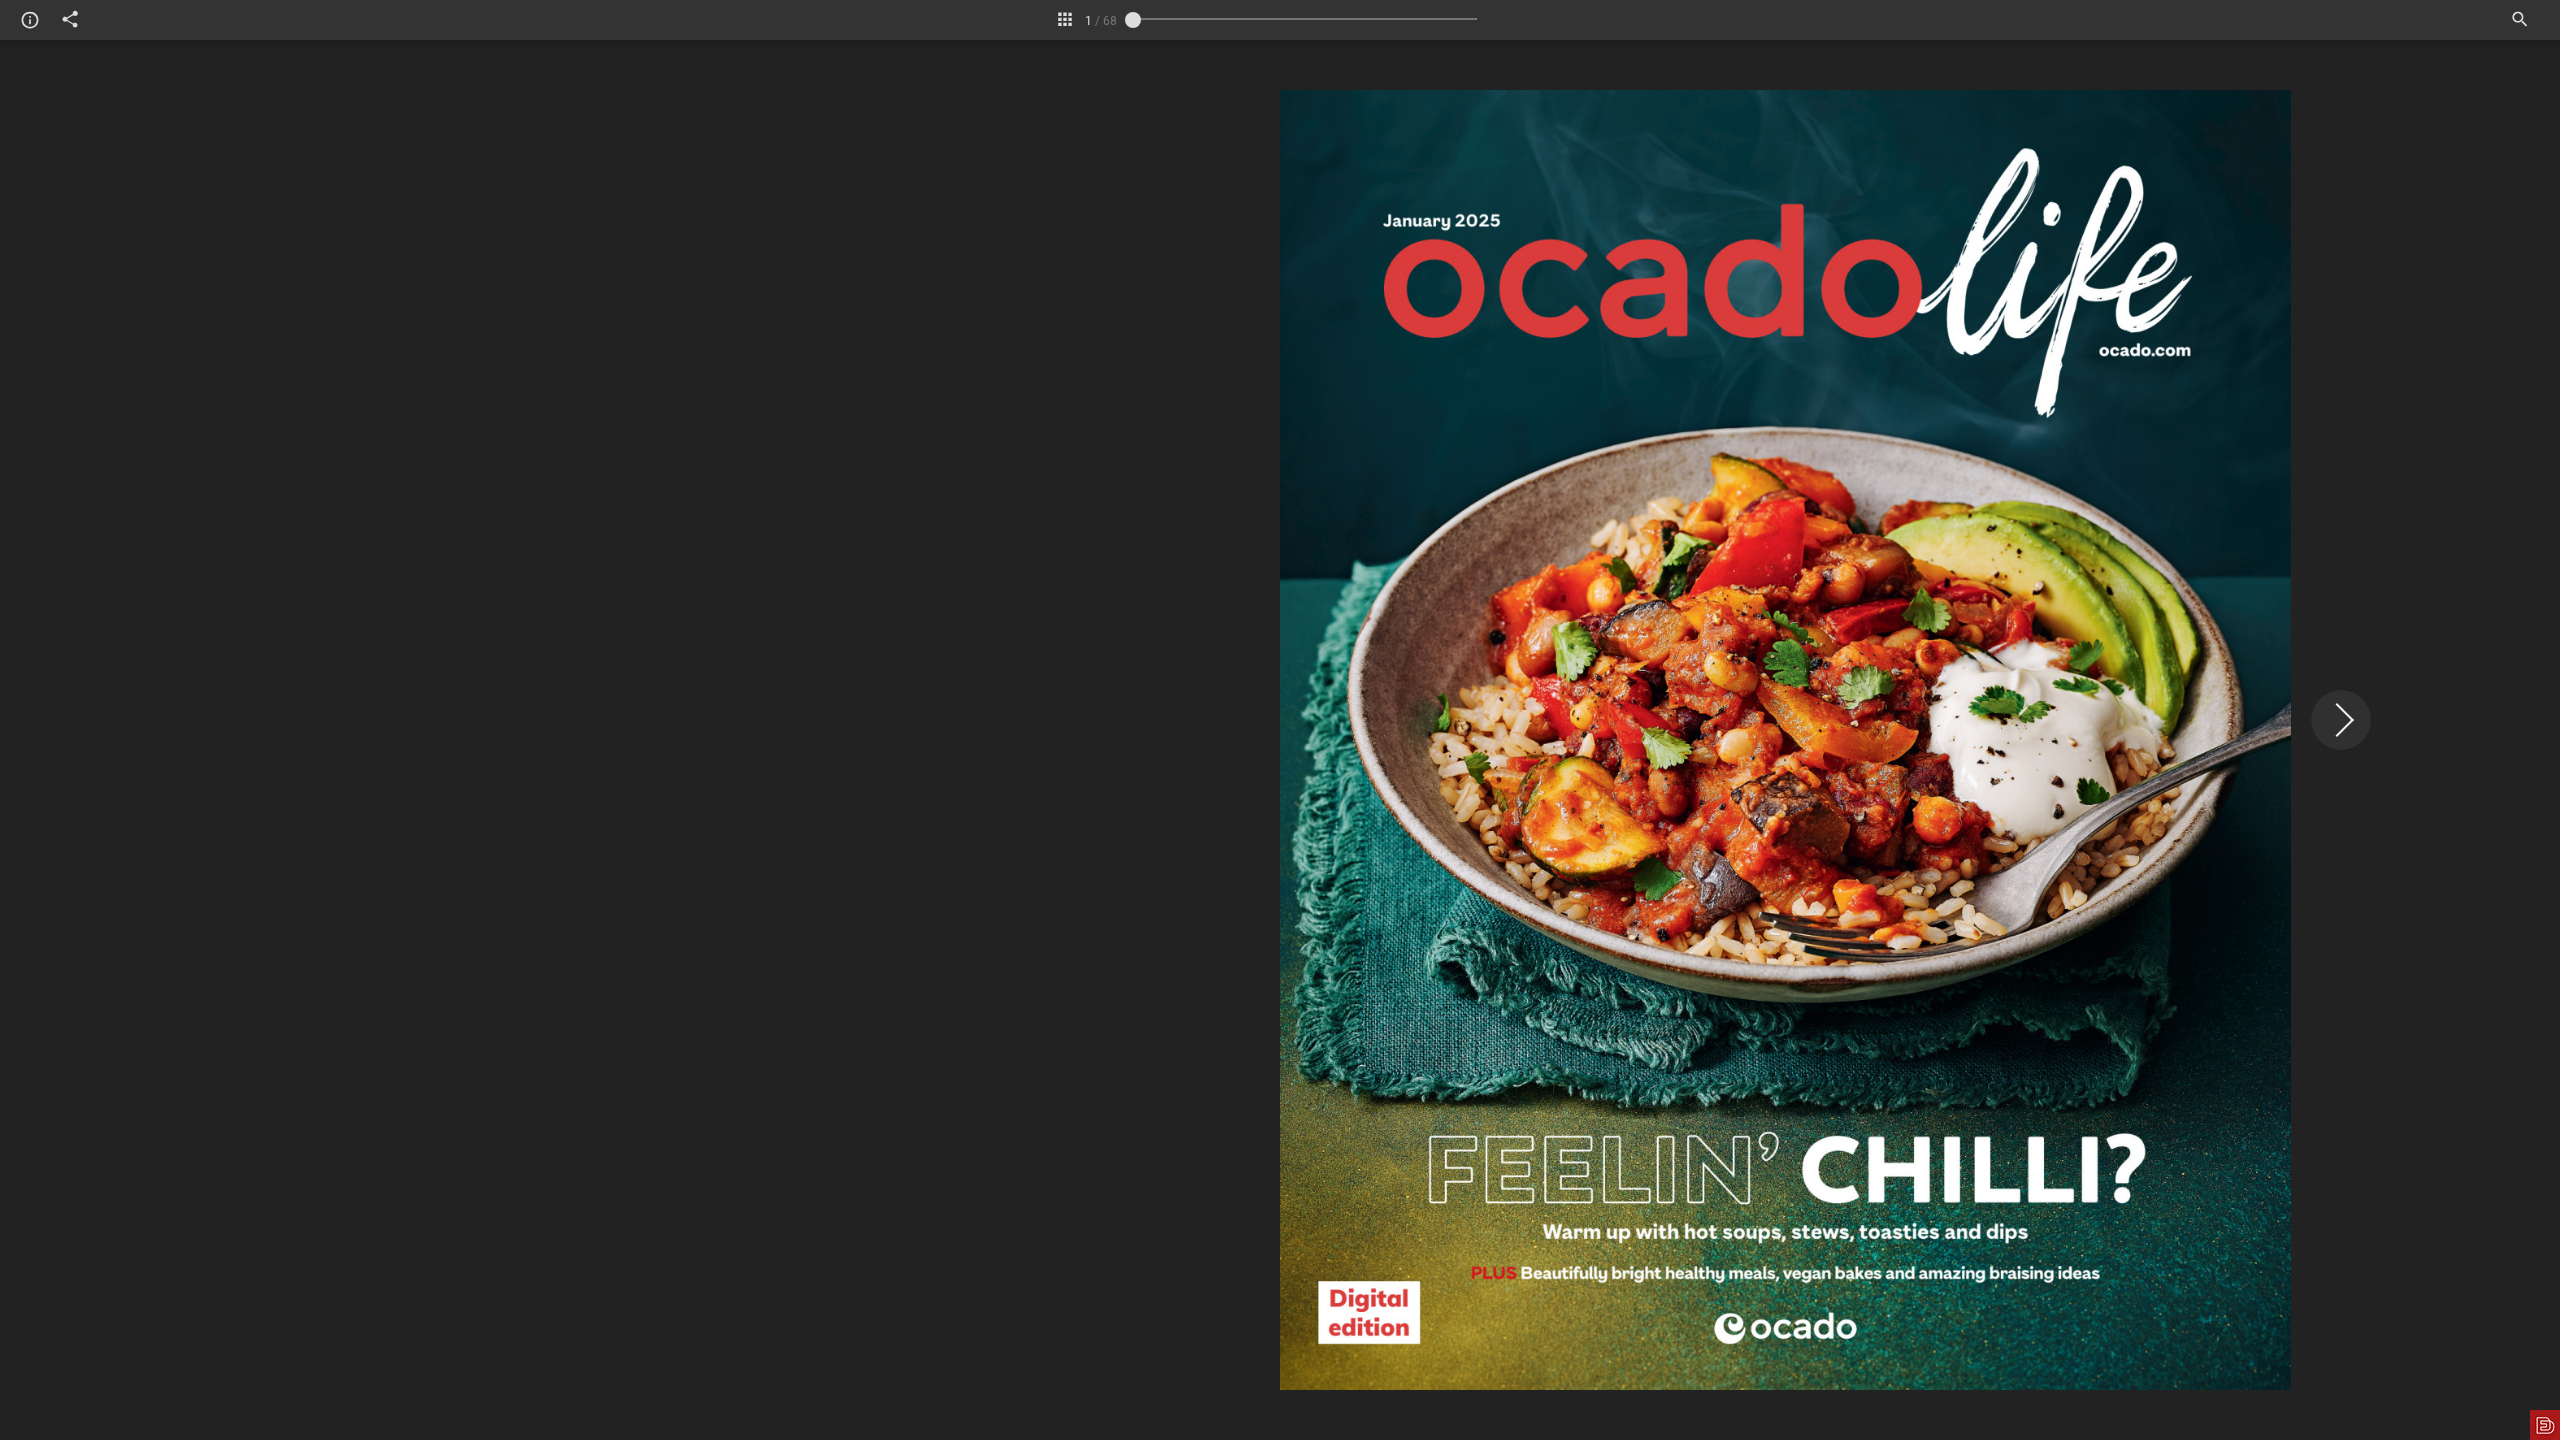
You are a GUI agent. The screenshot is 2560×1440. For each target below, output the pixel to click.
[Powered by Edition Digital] (2545, 1425)
